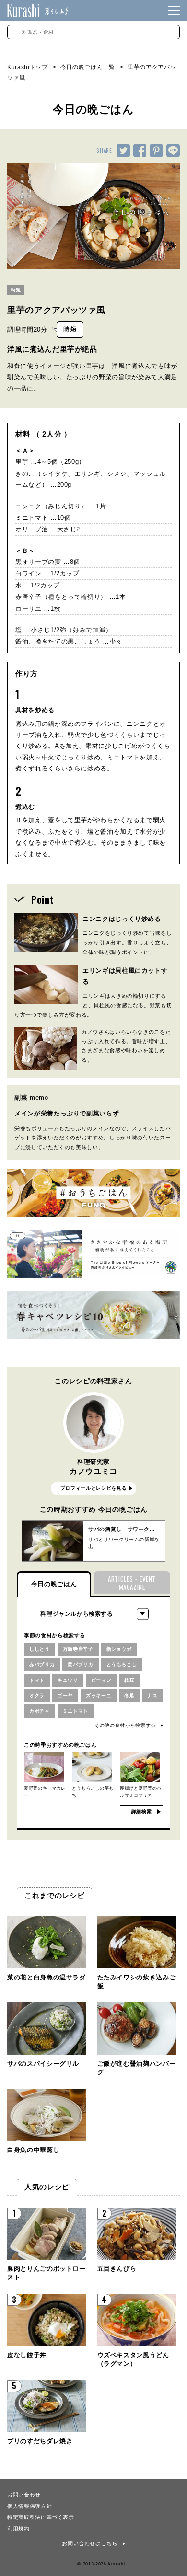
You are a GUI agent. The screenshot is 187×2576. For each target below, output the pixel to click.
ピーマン (101, 1680)
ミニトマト (76, 1711)
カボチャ (40, 1711)
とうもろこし (122, 1664)
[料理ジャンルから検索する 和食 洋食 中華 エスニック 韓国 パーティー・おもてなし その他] (86, 1614)
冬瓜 (129, 1696)
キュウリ (68, 1680)
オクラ (37, 1696)
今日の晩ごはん (54, 1584)
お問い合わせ (24, 2494)
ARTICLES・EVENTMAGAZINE (132, 1583)
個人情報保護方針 (29, 2506)
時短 (16, 290)
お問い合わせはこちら (90, 2543)
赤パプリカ (42, 1664)
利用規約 (18, 2528)
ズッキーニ (99, 1696)
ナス (152, 1696)
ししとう (40, 1649)
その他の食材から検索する (125, 1725)
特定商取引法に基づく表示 (41, 2517)
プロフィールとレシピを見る (93, 1488)
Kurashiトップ (28, 67)
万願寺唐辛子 (78, 1649)
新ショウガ (119, 1649)
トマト (37, 1680)
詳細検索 (142, 1811)
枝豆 (129, 1680)
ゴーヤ (65, 1696)
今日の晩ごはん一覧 (88, 67)
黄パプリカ (80, 1664)
